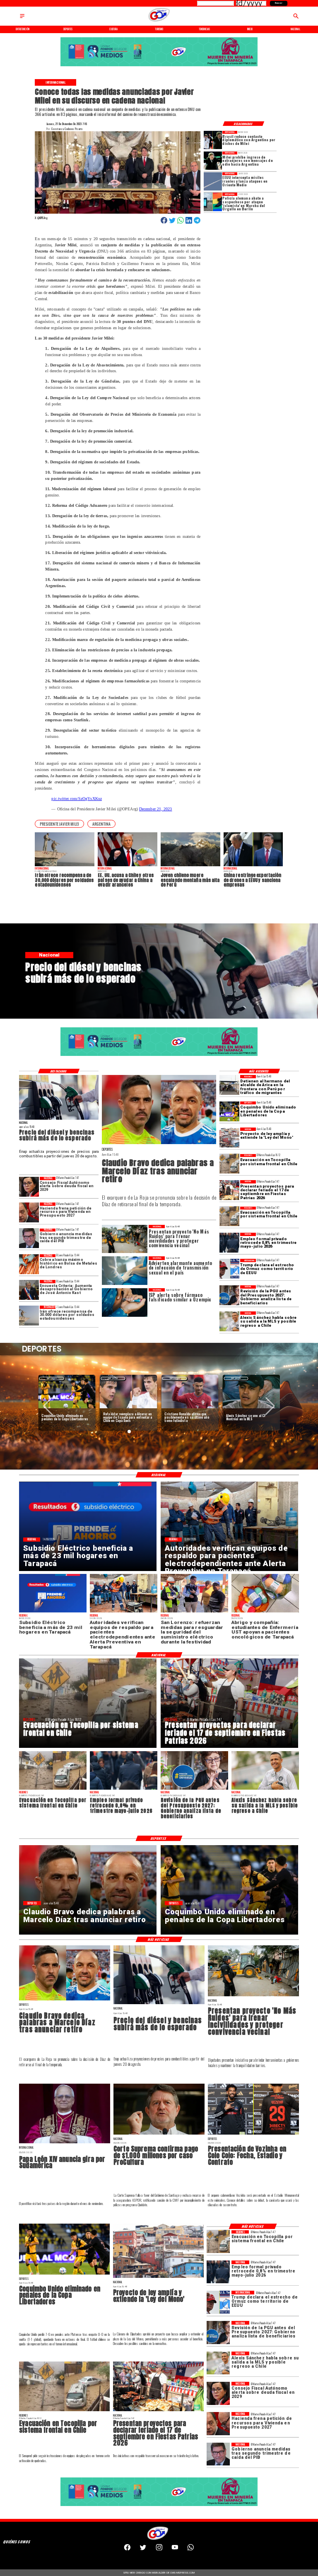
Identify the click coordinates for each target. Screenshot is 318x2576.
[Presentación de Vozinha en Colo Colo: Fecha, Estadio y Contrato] (253, 2134)
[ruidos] (253, 1996)
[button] (59, 824)
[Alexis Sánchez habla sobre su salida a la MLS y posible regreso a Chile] (229, 1321)
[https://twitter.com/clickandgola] (143, 2549)
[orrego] (159, 2134)
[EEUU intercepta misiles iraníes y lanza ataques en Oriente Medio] (213, 181)
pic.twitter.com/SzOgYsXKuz (76, 799)
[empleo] (229, 1243)
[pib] (29, 1239)
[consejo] (29, 1187)
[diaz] (159, 1144)
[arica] (229, 1085)
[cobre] (29, 1264)
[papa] (65, 2143)
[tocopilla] (229, 1164)
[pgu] (229, 1295)
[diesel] (59, 1119)
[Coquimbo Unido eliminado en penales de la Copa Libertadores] (229, 1111)
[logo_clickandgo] (159, 21)
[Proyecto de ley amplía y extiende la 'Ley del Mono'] (229, 1137)
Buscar (279, 3)
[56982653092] (191, 2549)
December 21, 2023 (156, 809)
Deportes (52, 1378)
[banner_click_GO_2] (159, 66)
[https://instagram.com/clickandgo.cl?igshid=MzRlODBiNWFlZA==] (159, 2549)
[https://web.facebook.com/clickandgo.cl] (127, 2549)
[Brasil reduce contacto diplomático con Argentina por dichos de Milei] (213, 140)
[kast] (29, 1290)
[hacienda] (29, 1212)
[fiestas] (229, 1190)
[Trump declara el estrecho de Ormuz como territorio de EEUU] (229, 1269)
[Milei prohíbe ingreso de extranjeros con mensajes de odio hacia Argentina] (213, 161)
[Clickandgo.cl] (22, 18)
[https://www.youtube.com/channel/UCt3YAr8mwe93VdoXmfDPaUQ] (175, 2549)
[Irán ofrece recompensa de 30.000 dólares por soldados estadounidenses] (29, 1316)
